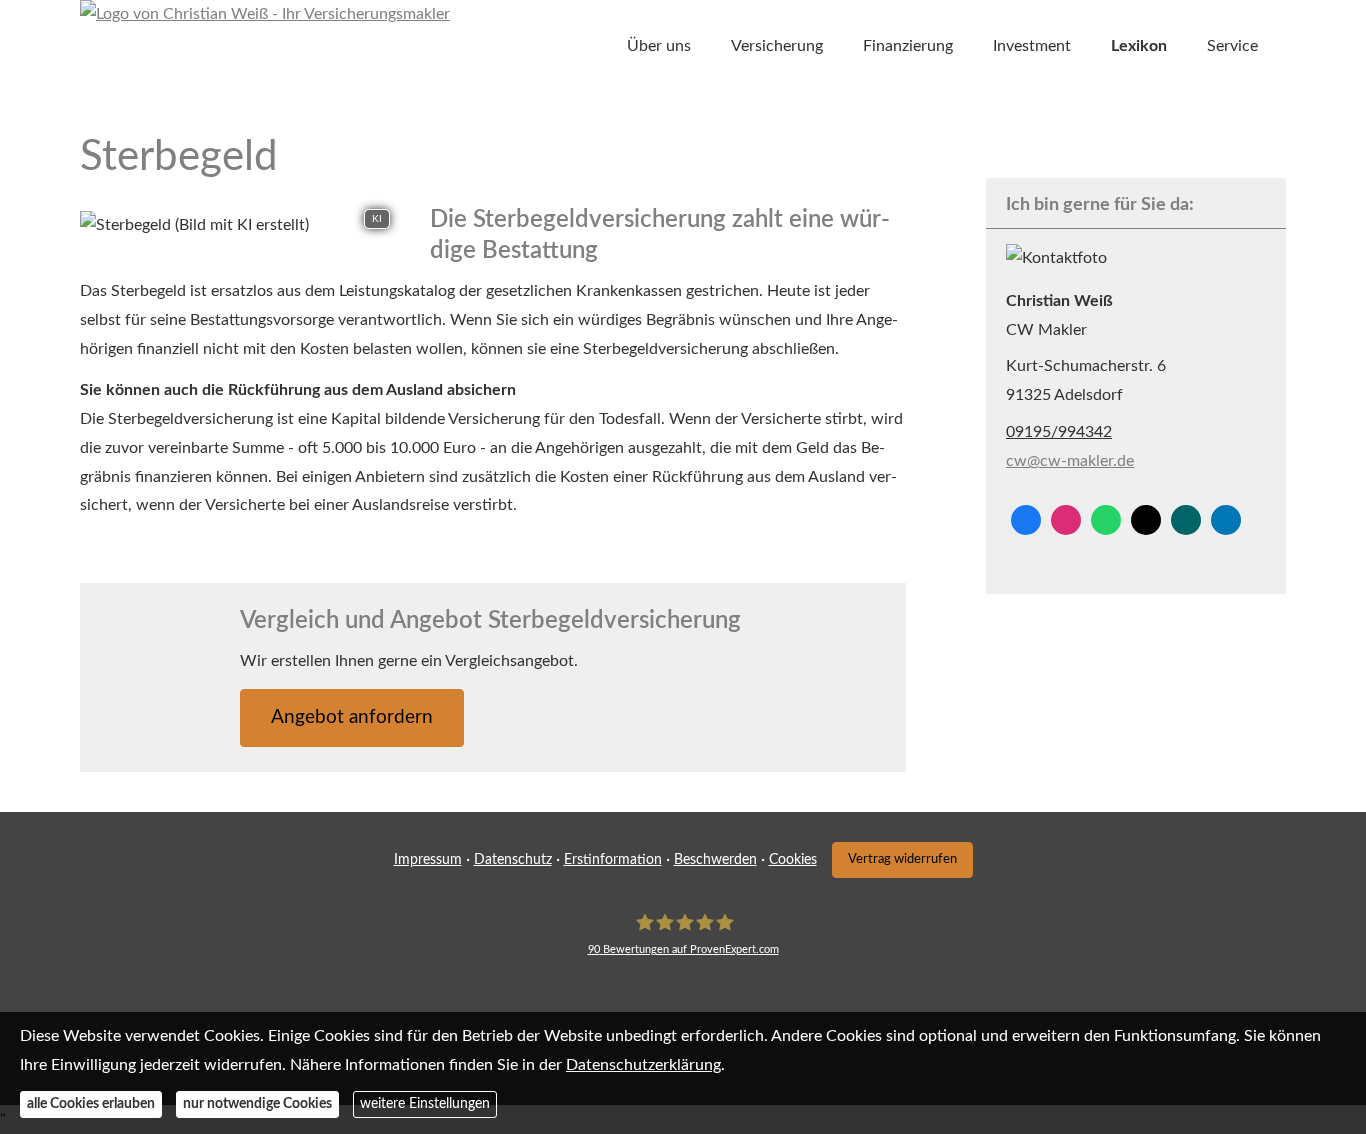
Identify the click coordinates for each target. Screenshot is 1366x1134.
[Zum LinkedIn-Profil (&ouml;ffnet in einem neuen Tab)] (1226, 520)
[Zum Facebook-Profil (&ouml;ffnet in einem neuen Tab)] (1026, 520)
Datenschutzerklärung (643, 1065)
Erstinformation (613, 860)
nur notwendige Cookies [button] (257, 1105)
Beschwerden (715, 860)
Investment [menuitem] (1032, 46)
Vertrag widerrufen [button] (902, 859)
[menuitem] (597, 46)
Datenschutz (513, 860)
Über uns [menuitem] (659, 46)
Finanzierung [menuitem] (908, 46)
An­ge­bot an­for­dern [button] (352, 717)
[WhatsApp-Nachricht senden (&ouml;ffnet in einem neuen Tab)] (1106, 520)
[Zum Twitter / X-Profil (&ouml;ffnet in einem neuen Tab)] (1146, 520)
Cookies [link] (793, 860)
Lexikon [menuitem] (1139, 46)
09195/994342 (1059, 432)
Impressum (428, 860)
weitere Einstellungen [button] (425, 1105)
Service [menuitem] (1232, 46)
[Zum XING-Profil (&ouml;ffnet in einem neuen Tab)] (1186, 520)
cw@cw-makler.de (1070, 461)
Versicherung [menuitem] (777, 46)
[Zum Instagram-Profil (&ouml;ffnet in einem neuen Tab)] (1066, 520)
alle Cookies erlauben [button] (91, 1105)
